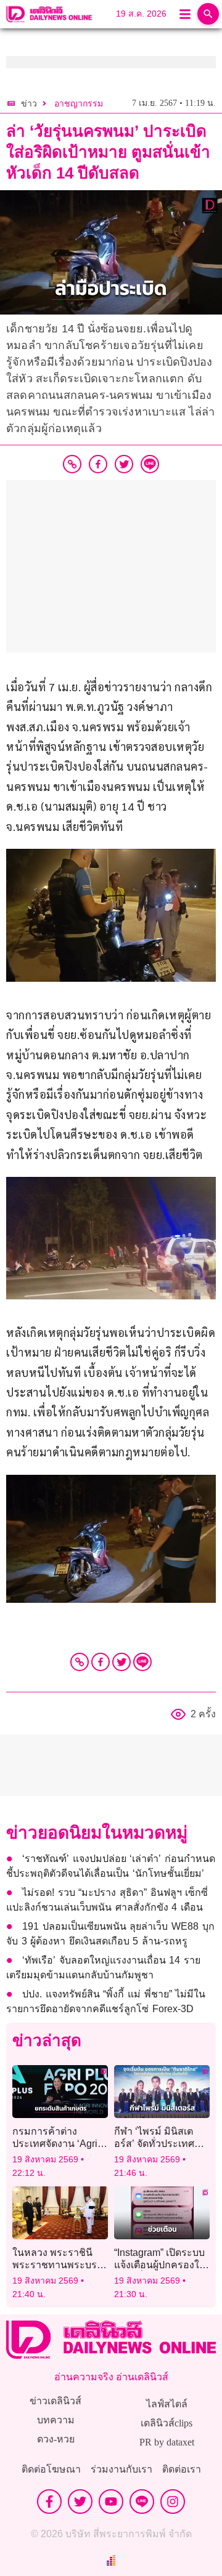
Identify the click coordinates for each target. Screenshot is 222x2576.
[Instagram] (173, 2502)
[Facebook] (101, 1662)
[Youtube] (111, 2502)
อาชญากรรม (79, 104)
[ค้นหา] (208, 14)
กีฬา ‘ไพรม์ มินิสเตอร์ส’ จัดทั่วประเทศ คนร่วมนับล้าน (154, 2143)
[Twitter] (121, 1662)
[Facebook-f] (49, 2502)
